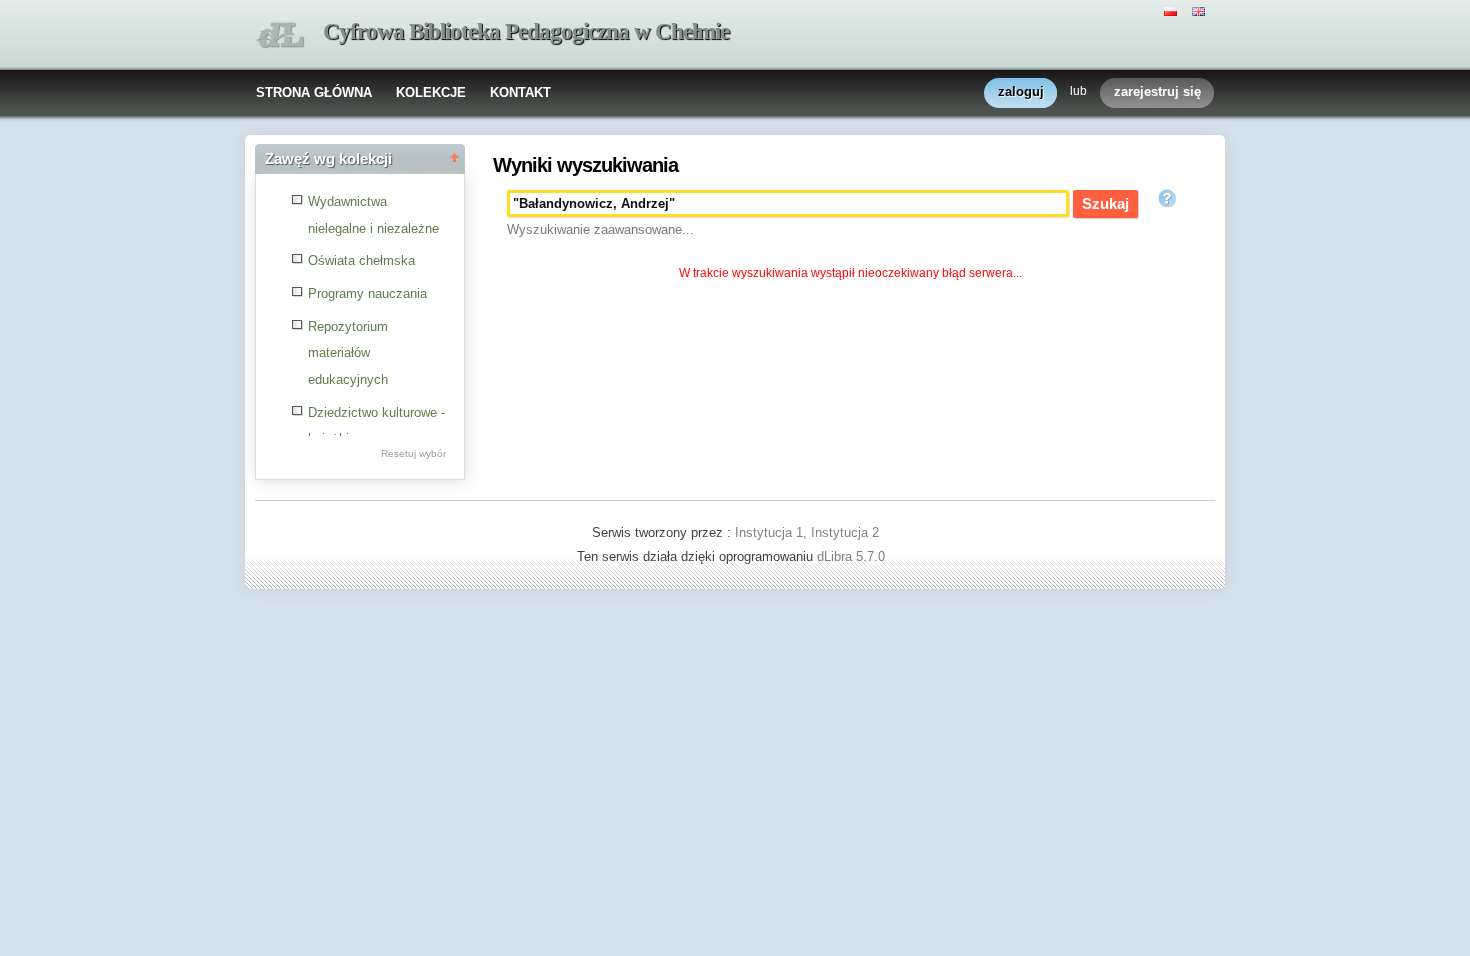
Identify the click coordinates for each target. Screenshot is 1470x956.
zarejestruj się (1157, 91)
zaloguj (1021, 91)
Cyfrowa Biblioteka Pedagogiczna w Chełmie (526, 31)
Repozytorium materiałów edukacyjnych (348, 353)
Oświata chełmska (361, 260)
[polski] (1173, 10)
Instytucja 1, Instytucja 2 (807, 532)
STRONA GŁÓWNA (314, 92)
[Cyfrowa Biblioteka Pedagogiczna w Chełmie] (280, 35)
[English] (1201, 10)
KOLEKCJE (431, 92)
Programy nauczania (367, 293)
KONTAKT (520, 92)
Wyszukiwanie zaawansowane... (600, 229)
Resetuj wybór (413, 453)
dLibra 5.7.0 (853, 556)
